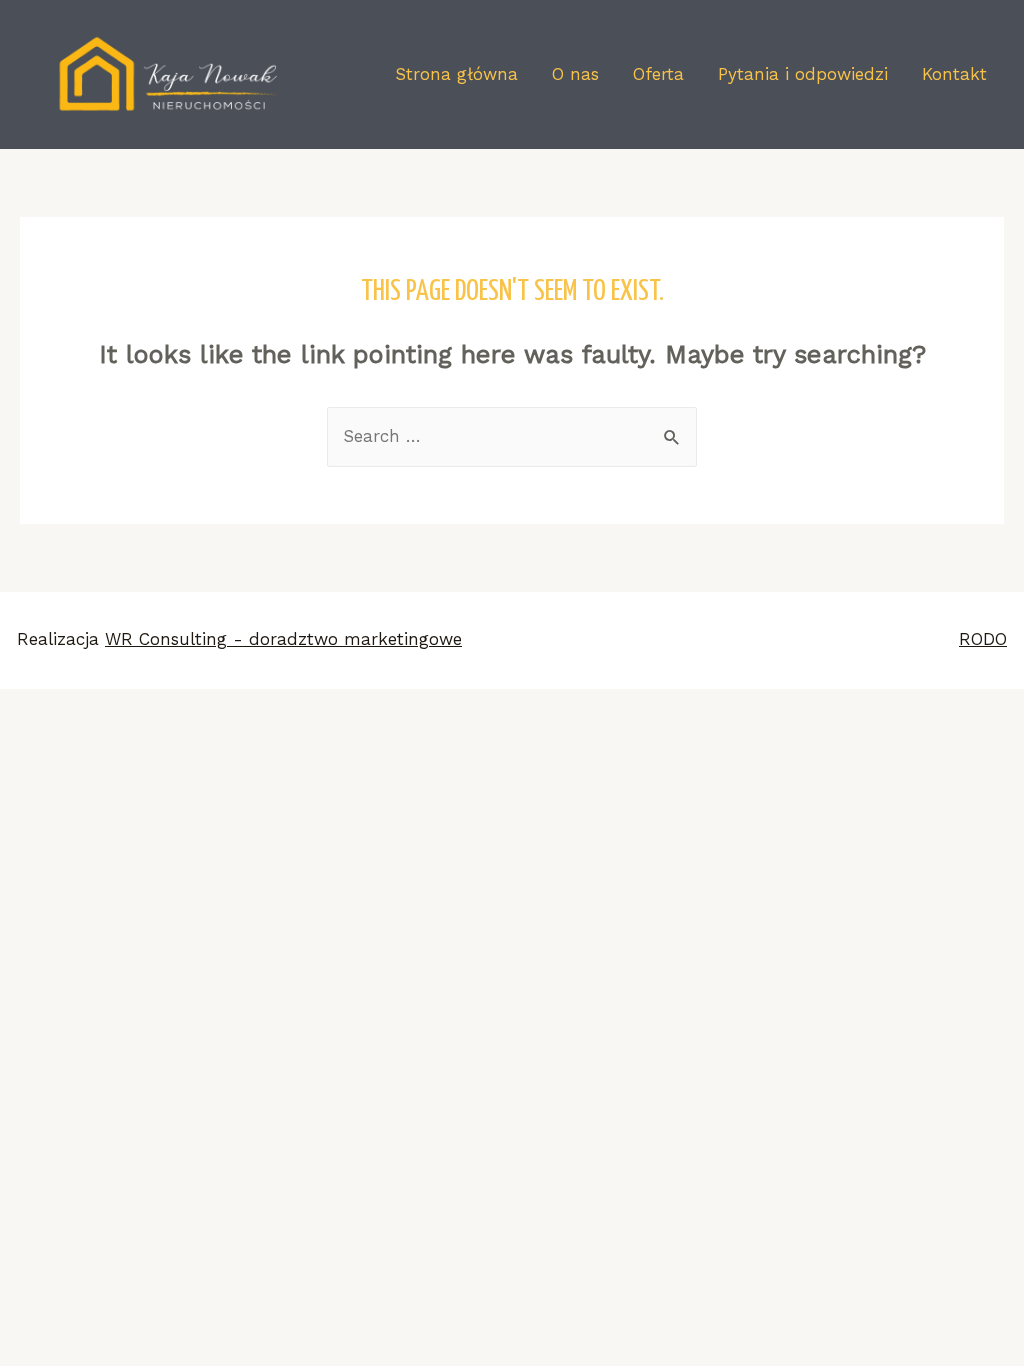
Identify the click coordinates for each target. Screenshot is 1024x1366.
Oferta (658, 74)
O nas (575, 74)
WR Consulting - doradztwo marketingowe (283, 639)
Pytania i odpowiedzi (803, 74)
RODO (983, 639)
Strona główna (456, 74)
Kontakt (954, 74)
